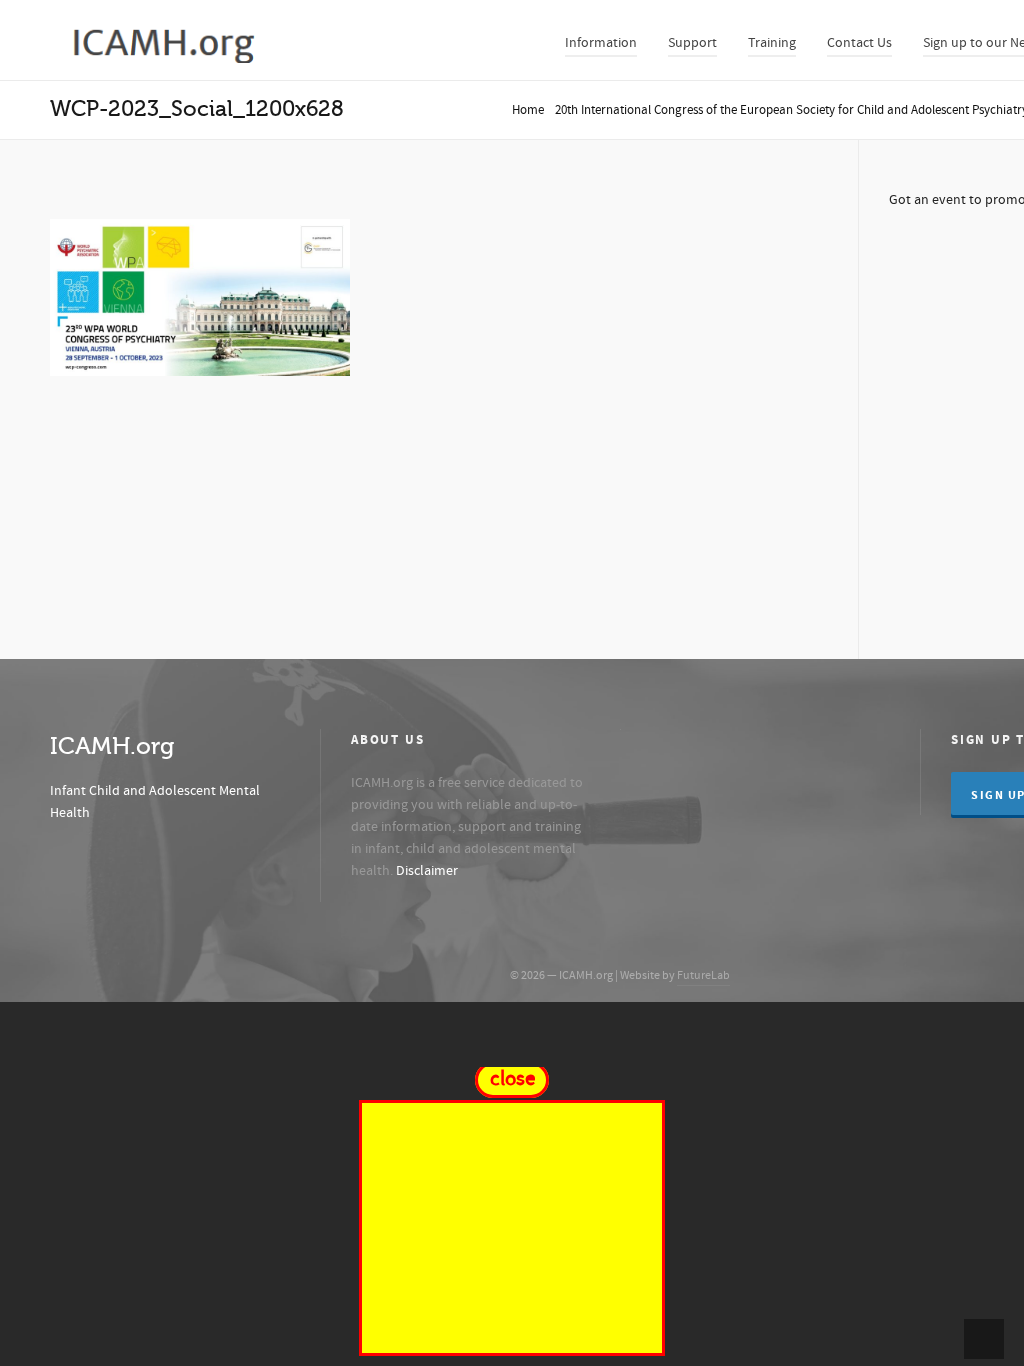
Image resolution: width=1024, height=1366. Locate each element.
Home (528, 110)
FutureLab (703, 975)
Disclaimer (427, 871)
